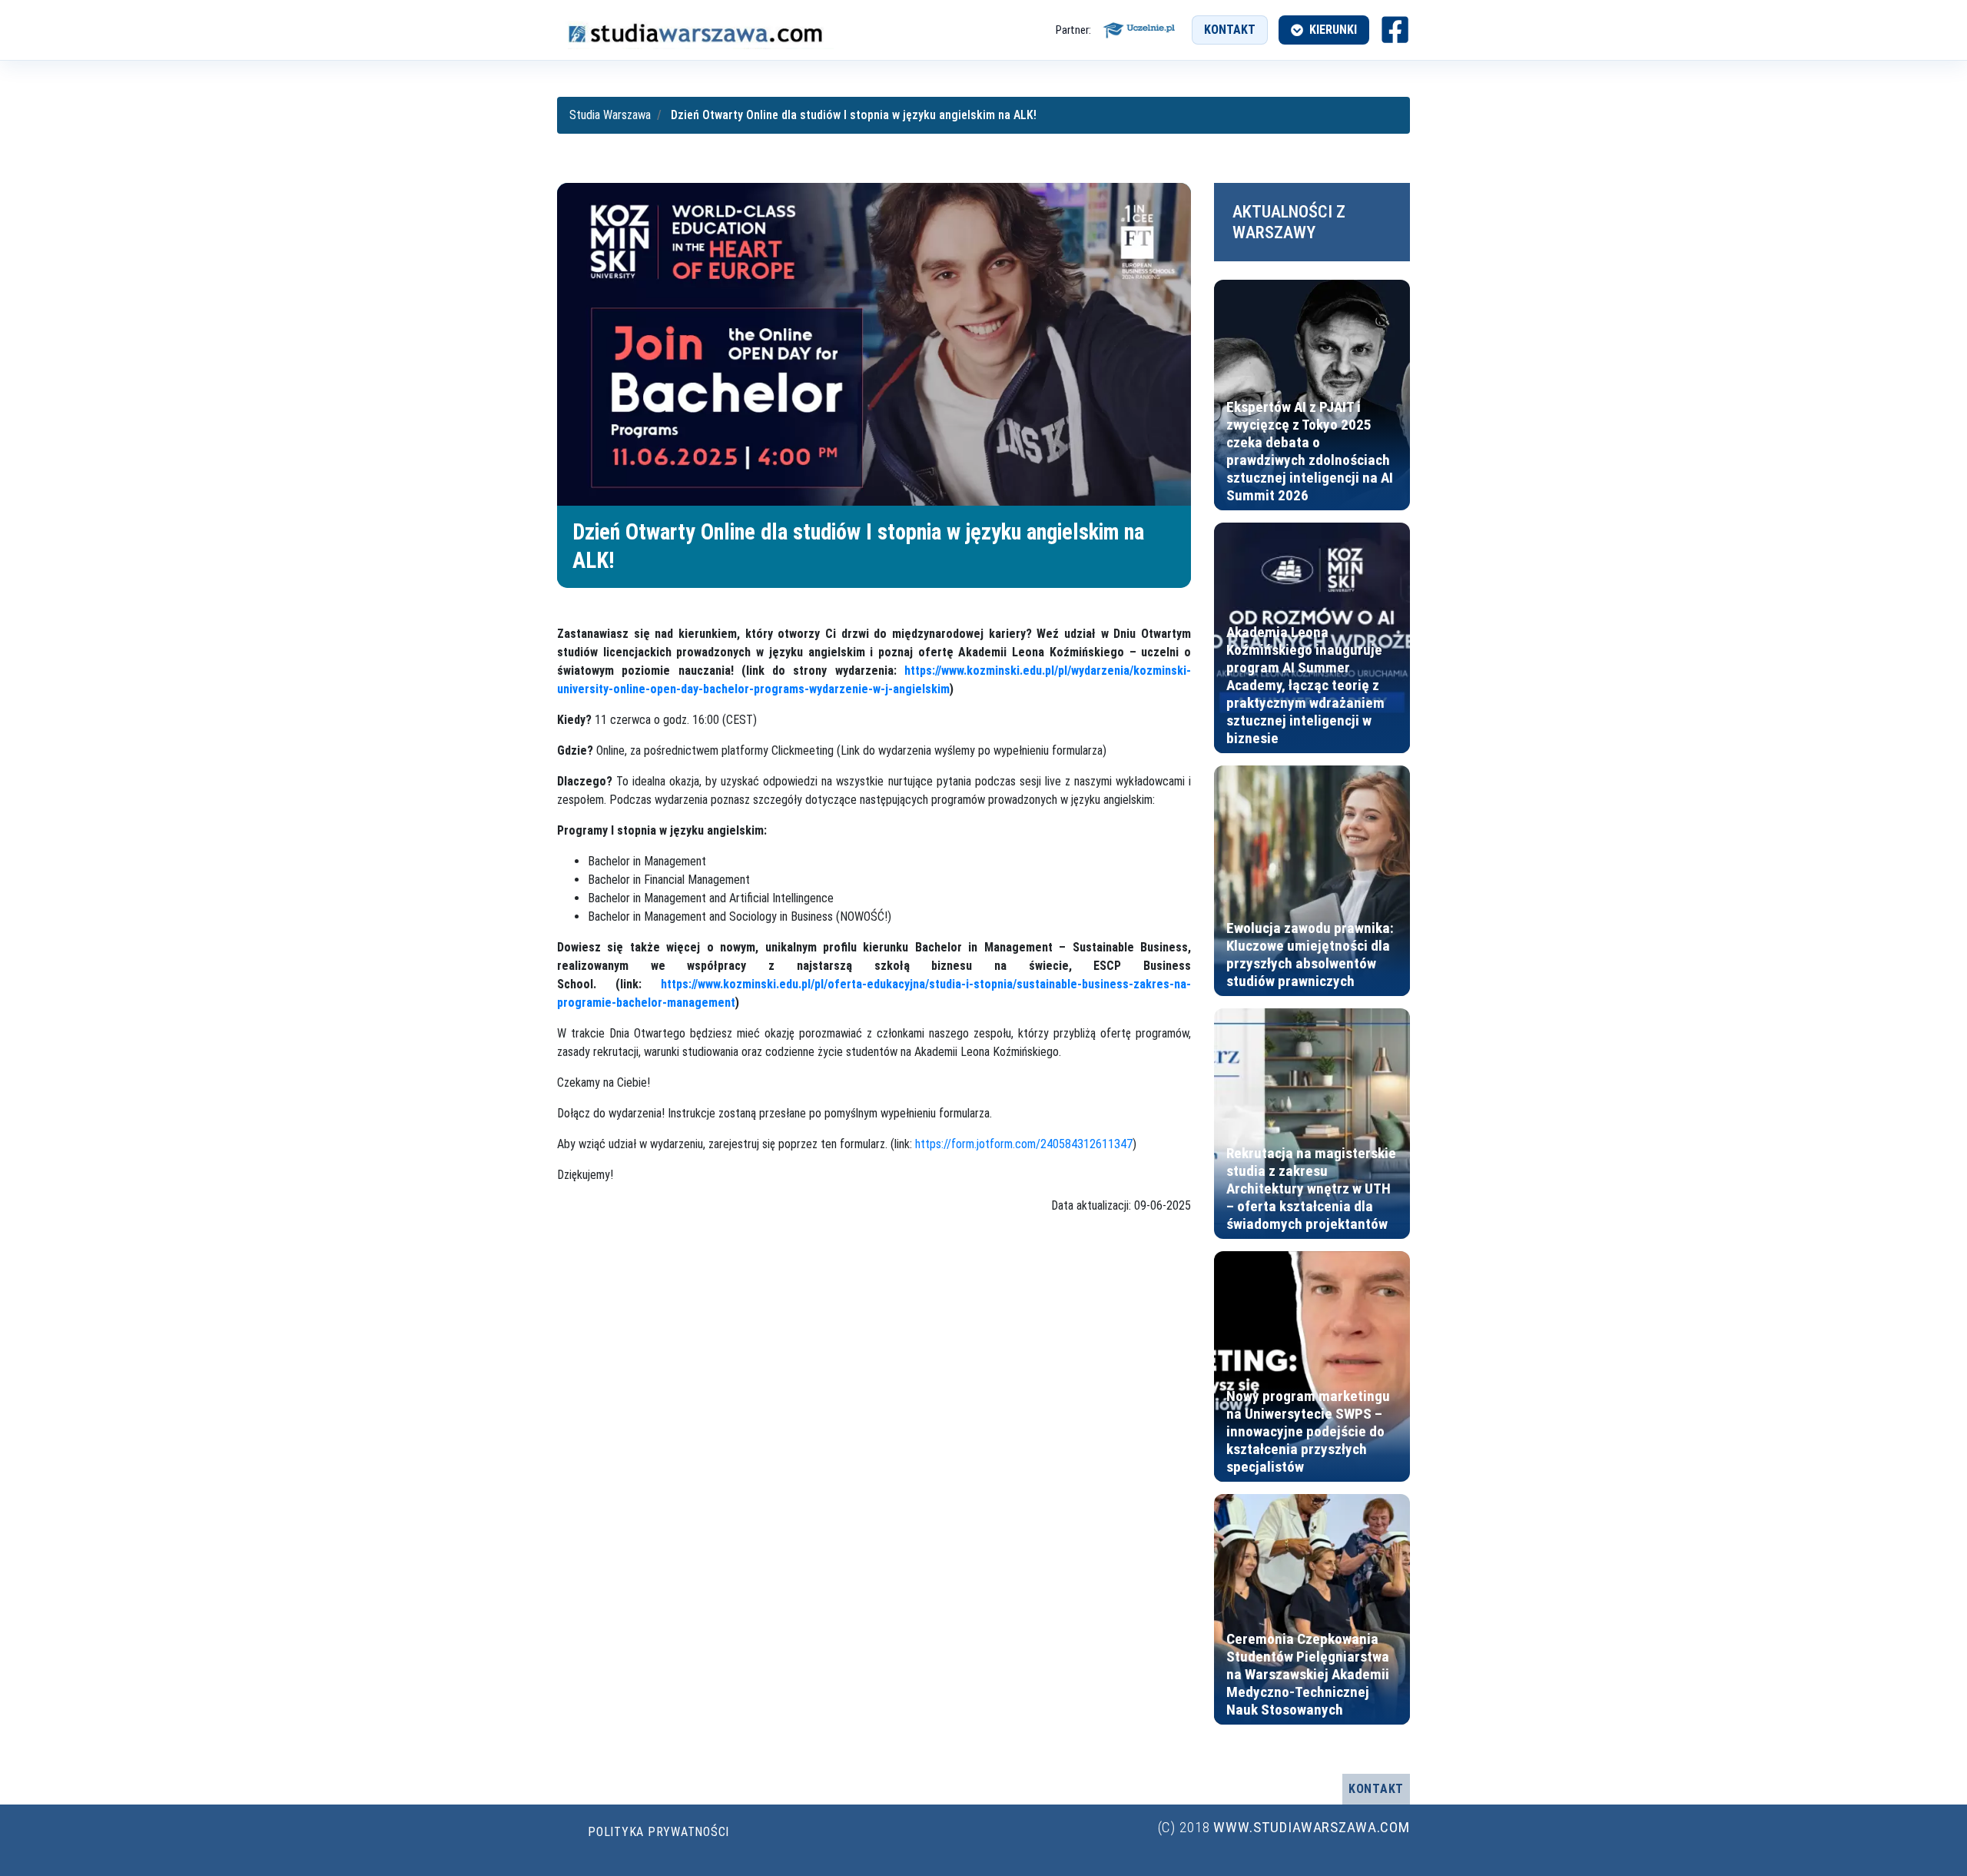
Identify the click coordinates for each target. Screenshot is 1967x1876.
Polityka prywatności (658, 1832)
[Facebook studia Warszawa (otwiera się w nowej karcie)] (1395, 30)
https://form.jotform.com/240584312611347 (1024, 1144)
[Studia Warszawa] (695, 30)
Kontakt (1230, 30)
